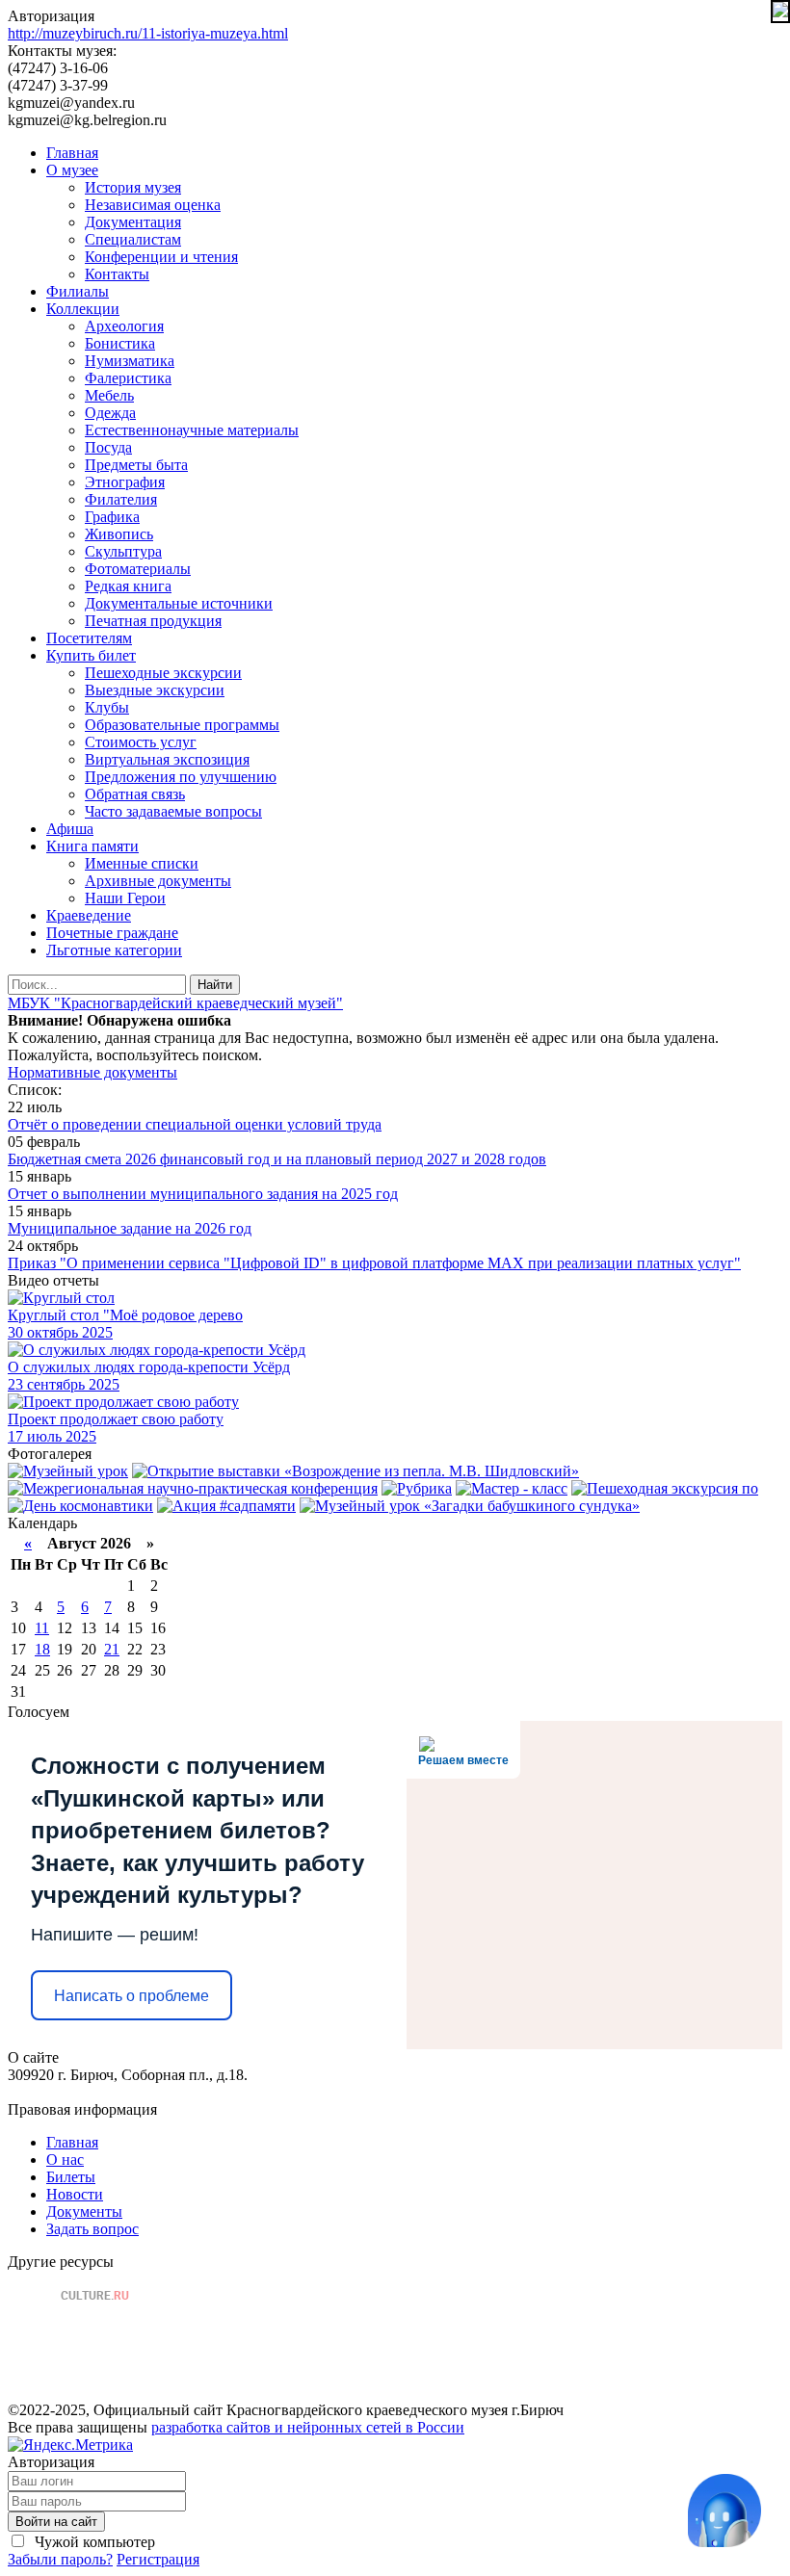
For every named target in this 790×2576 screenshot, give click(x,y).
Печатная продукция (153, 621)
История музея (133, 187)
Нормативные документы (92, 1072)
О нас (65, 2160)
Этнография (125, 482)
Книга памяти (92, 846)
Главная (72, 153)
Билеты (71, 2177)
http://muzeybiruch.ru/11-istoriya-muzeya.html (148, 33)
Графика (112, 517)
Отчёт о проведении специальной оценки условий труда (195, 1124)
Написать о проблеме (132, 1996)
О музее (72, 170)
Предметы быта (136, 465)
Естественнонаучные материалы (192, 430)
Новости (75, 2194)
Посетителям (89, 638)
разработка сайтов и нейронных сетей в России (308, 2427)
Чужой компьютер (93, 2542)
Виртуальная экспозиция (167, 759)
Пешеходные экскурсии (163, 673)
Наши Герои (125, 898)
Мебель (109, 395)
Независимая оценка (153, 205)
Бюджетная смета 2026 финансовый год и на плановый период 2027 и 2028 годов (277, 1159)
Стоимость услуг (141, 742)
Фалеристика (128, 378)
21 (112, 1649)
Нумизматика (130, 361)
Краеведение (89, 915)
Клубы (107, 707)
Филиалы (78, 291)
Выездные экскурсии (155, 690)
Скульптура (123, 551)
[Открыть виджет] (724, 2511)
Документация (133, 222)
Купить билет (91, 655)
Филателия (121, 499)
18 (42, 1649)
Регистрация (158, 2559)
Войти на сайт (56, 2522)
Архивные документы (158, 881)
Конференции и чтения (161, 257)
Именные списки (142, 863)
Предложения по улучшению (181, 777)
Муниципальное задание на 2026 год (130, 1228)
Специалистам (133, 239)
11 (42, 1628)
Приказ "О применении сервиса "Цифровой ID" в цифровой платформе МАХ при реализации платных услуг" (374, 1263)
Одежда (110, 413)
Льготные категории (114, 950)
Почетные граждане (112, 933)
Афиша (70, 829)
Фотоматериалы (138, 569)
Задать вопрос (92, 2229)
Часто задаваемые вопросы (173, 811)
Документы (84, 2212)
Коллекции (83, 309)
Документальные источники (179, 603)
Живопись (119, 534)
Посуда (108, 447)
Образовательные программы (182, 725)
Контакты (117, 274)
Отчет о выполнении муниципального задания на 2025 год (203, 1194)
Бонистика (120, 343)
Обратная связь (135, 794)
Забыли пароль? (60, 2559)
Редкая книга (128, 586)
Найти (215, 985)
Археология (124, 326)
